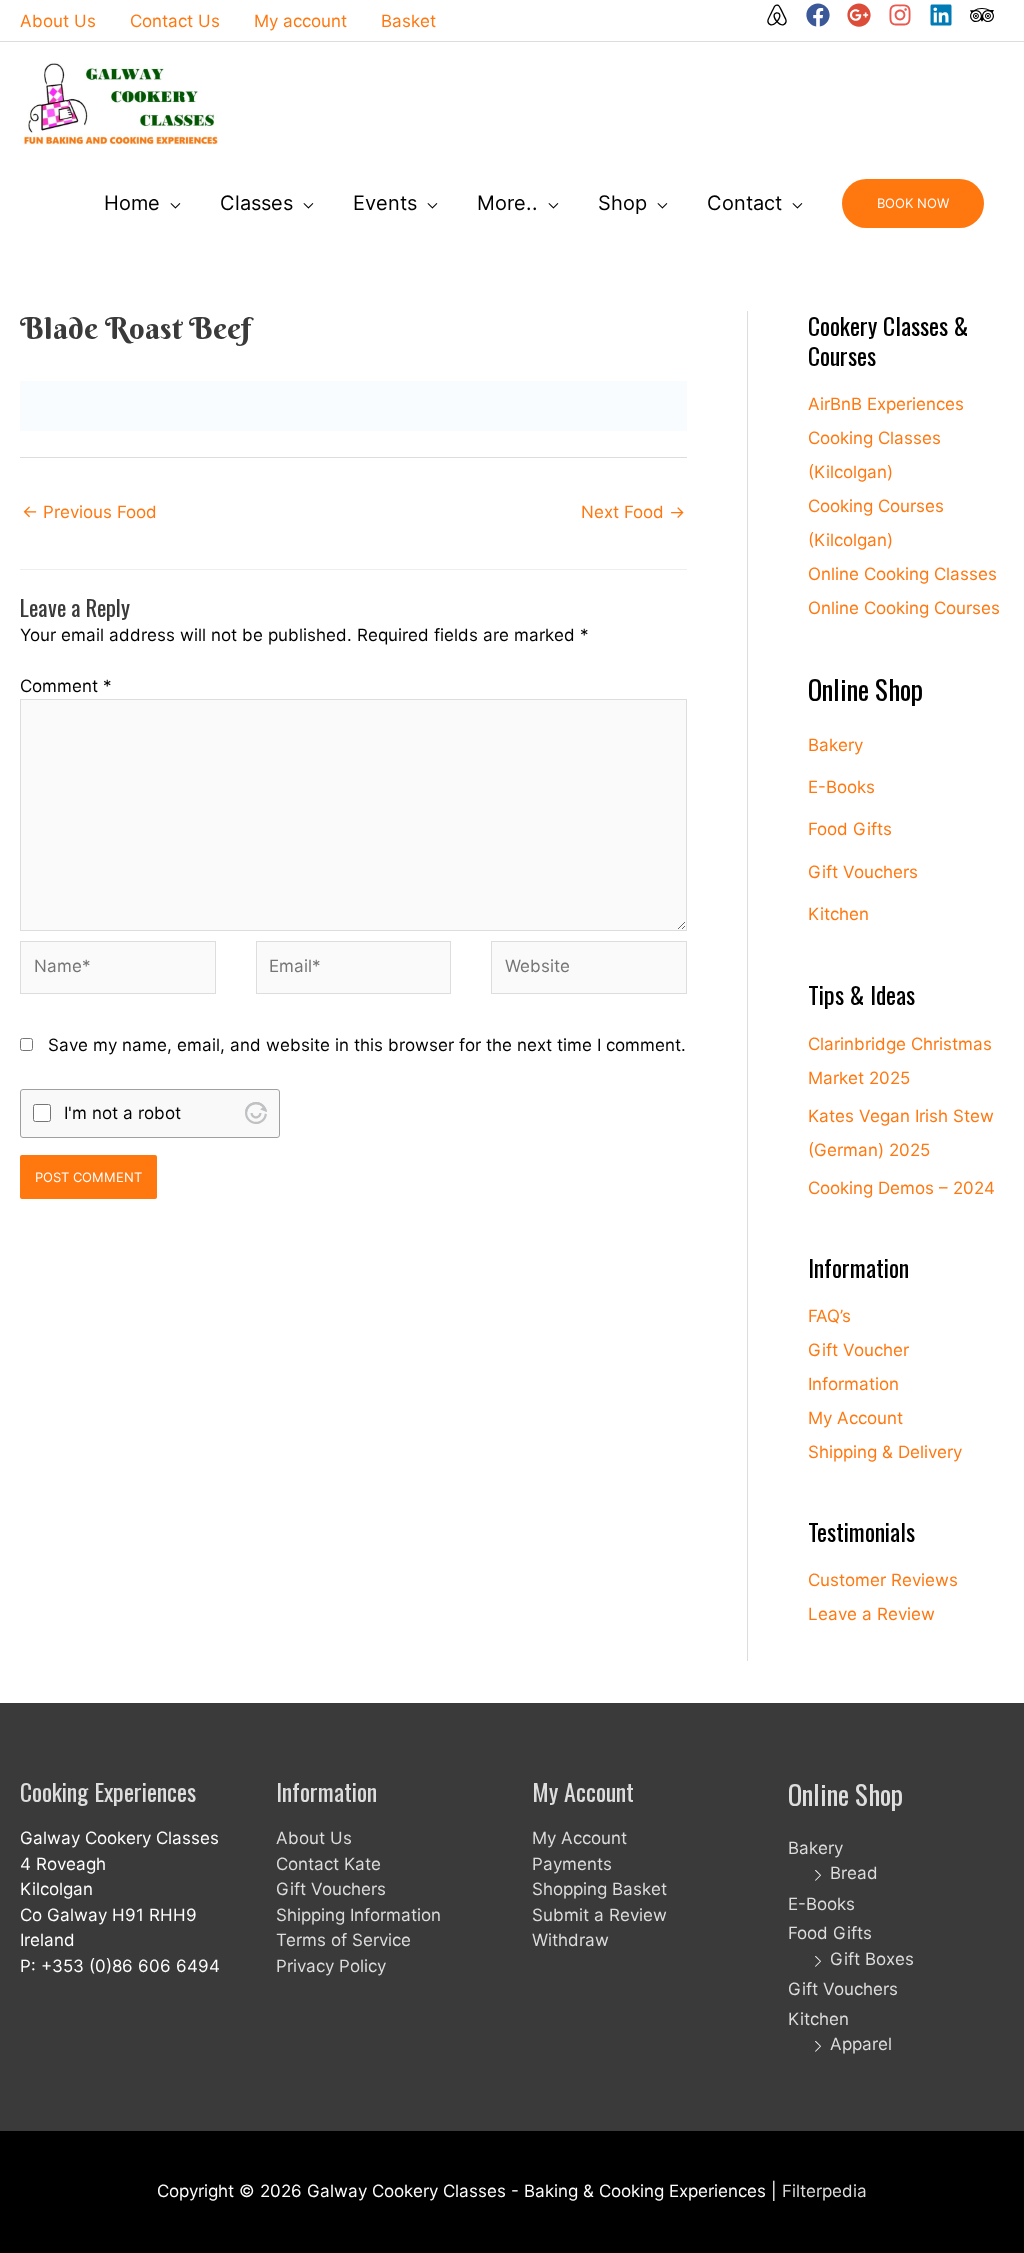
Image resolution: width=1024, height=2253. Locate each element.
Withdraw (570, 1940)
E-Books (841, 787)
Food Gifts (850, 829)
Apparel (861, 2044)
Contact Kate (328, 1864)
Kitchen (838, 914)
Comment (66, 686)
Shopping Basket (599, 1889)
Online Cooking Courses (904, 608)
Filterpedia (824, 2191)
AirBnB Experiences (886, 404)
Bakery (835, 745)
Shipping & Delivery (885, 1452)
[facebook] (824, 15)
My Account (855, 1418)
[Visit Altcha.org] (256, 1113)
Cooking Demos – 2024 (901, 1188)
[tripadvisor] (983, 15)
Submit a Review (599, 1915)
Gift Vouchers (863, 872)
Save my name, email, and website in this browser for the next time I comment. (367, 1045)
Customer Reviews (883, 1580)
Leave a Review (871, 1614)
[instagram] (906, 15)
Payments (572, 1864)
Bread (854, 1873)
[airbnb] (783, 15)
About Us (314, 1838)
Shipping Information (358, 1915)
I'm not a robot (122, 1113)
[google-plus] (865, 15)
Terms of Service (343, 1940)
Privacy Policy (331, 1966)
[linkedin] (947, 15)
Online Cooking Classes (902, 574)
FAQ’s (829, 1316)
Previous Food (89, 512)
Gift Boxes (872, 1959)
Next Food (633, 512)
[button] (913, 203)
